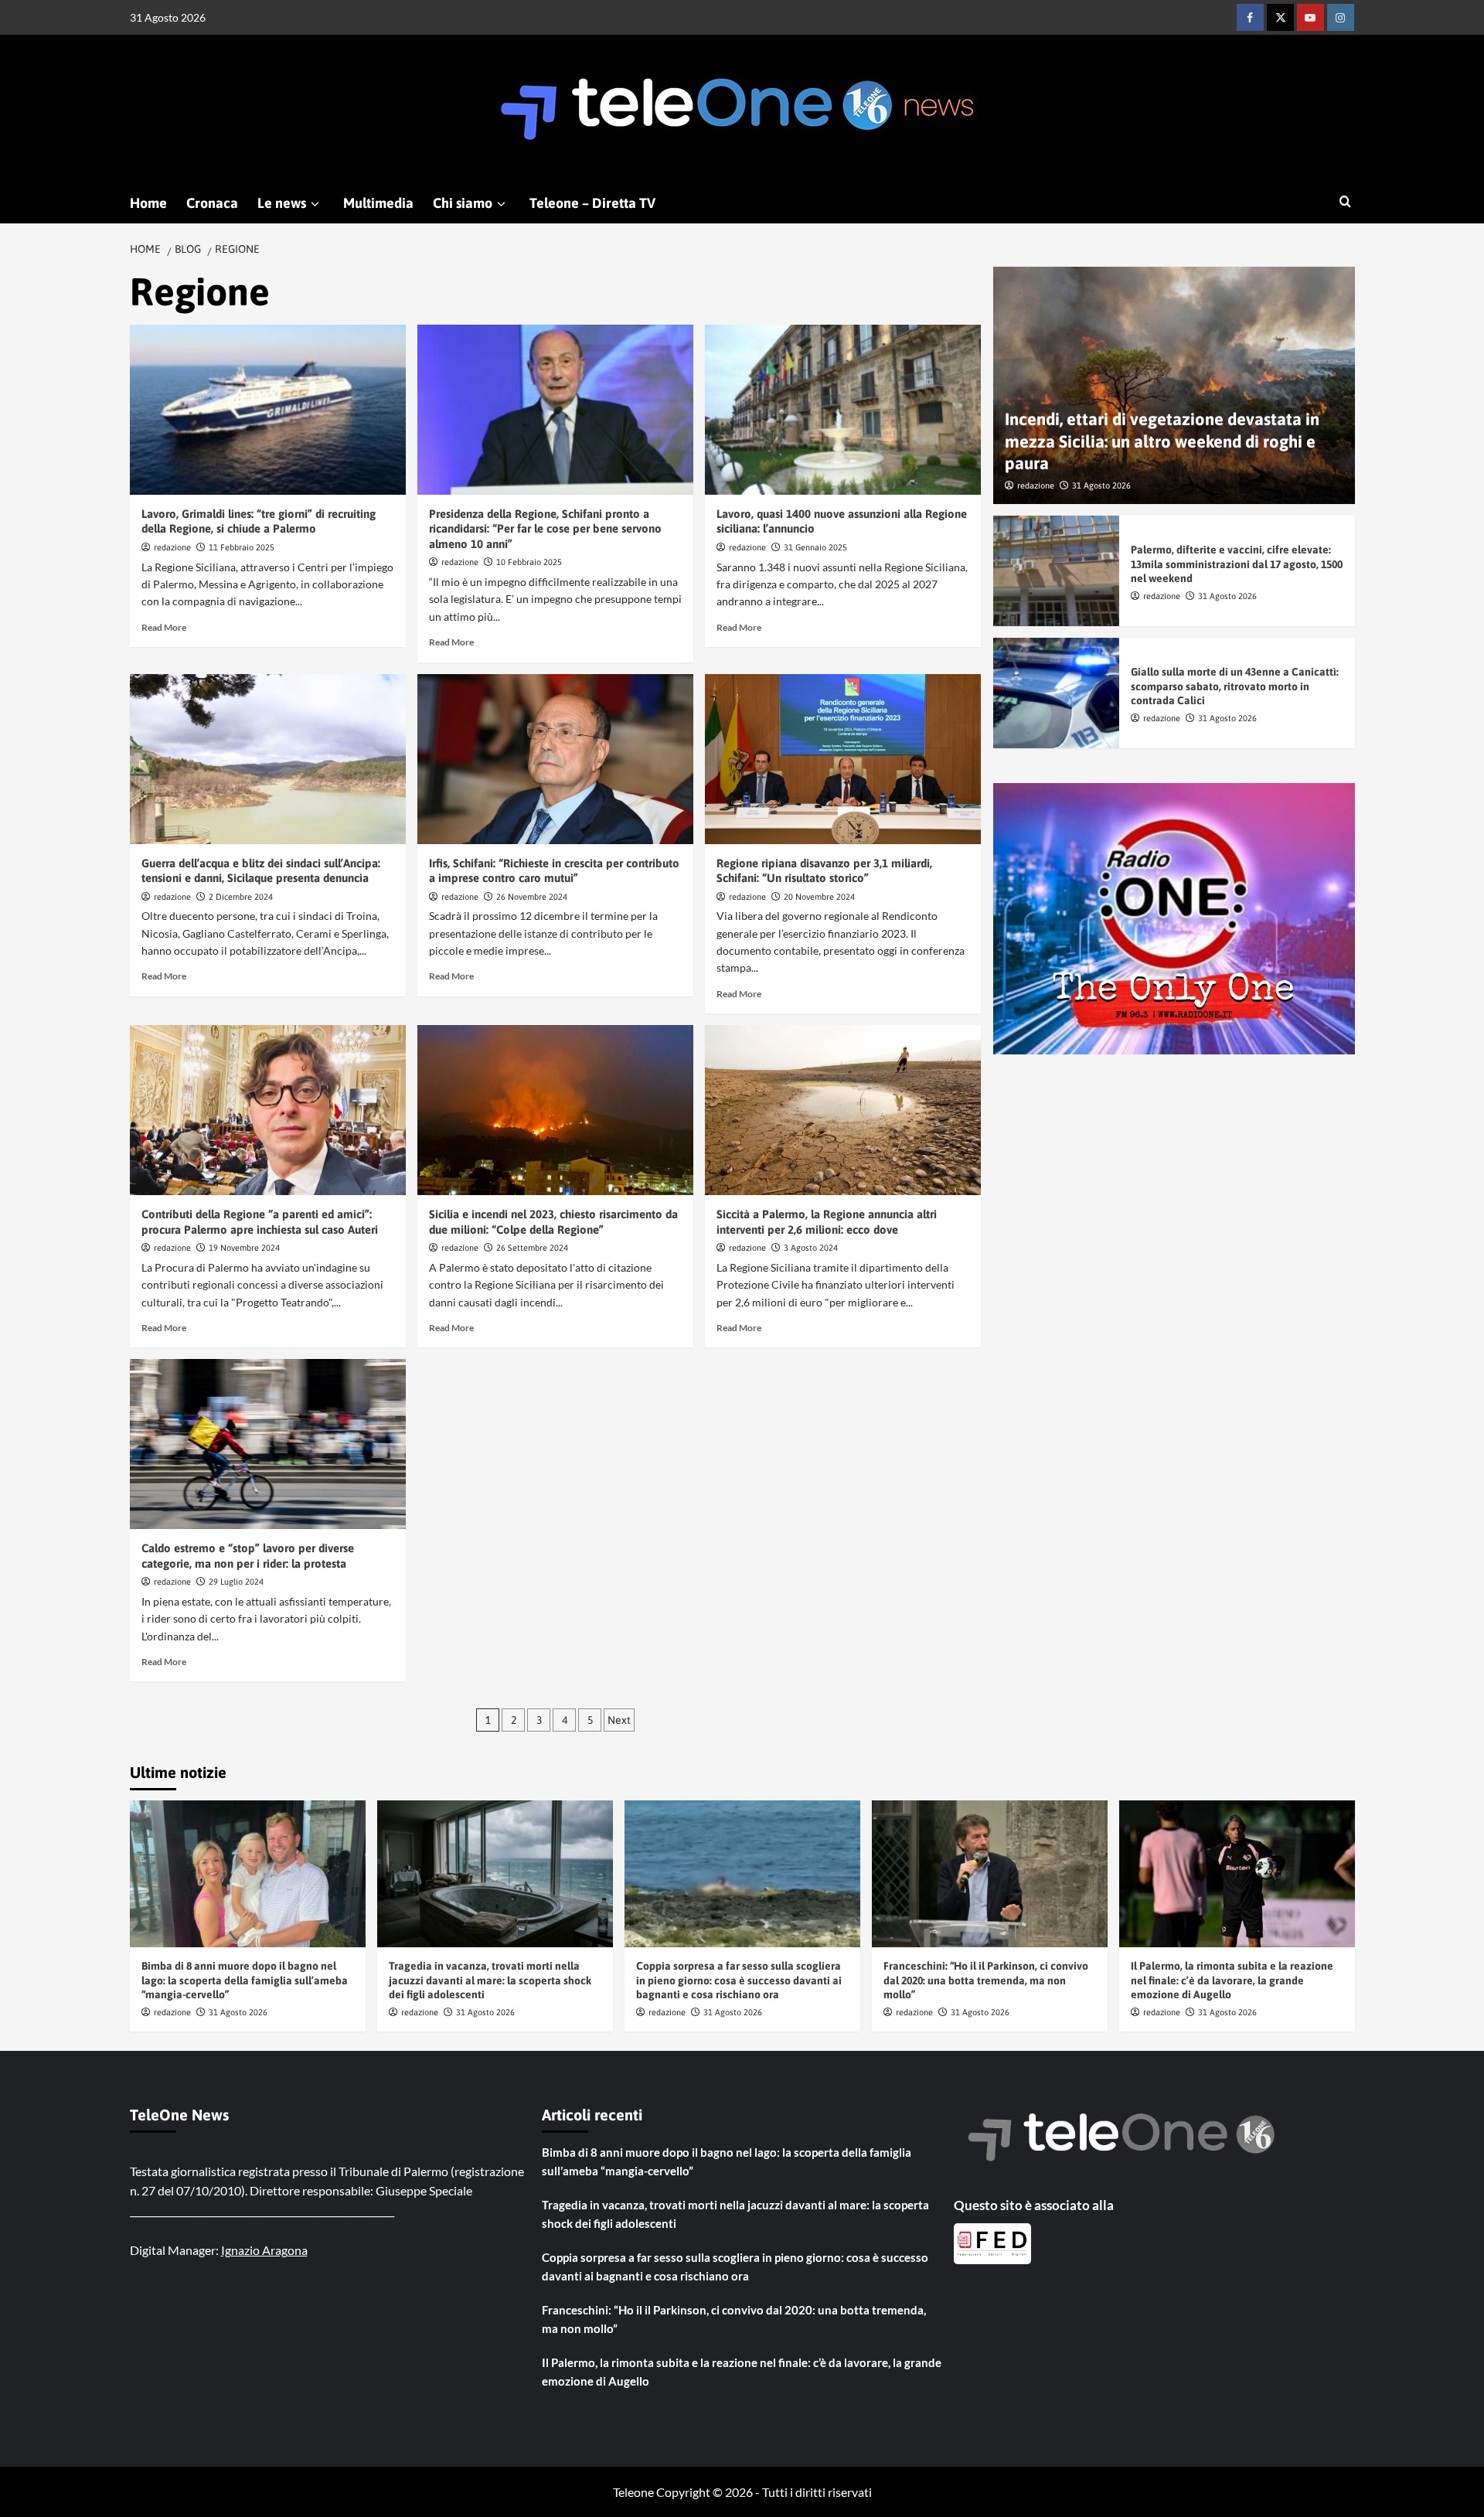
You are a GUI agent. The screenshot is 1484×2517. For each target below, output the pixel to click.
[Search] (1345, 202)
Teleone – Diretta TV (592, 203)
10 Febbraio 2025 (529, 562)
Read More (164, 627)
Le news (282, 203)
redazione (172, 547)
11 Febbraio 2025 (242, 547)
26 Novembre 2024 (532, 897)
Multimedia (378, 203)
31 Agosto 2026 (1101, 485)
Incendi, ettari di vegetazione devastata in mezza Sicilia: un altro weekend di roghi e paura (1162, 441)
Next (619, 1720)
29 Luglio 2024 (236, 1582)
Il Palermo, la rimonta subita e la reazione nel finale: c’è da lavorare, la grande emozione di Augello (1232, 1980)
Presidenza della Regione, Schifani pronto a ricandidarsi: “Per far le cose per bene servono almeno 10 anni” (545, 529)
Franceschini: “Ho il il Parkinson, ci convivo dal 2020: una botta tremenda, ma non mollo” (986, 1980)
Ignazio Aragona (264, 2250)
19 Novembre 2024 (244, 1248)
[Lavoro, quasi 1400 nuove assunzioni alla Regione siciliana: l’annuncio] (843, 410)
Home (148, 203)
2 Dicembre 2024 (241, 897)
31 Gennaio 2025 (815, 547)
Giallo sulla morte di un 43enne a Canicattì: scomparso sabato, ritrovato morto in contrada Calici (1235, 686)
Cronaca (212, 203)
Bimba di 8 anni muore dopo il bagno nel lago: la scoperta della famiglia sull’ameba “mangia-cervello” (245, 1980)
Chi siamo (463, 203)
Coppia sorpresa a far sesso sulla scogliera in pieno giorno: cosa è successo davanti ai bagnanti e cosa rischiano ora (739, 1980)
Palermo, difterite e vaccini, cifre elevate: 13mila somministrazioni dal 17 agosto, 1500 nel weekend (1237, 564)
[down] (315, 204)
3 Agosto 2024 (811, 1248)
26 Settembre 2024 (532, 1248)
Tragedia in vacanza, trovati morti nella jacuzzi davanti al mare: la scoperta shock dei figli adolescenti (490, 1980)
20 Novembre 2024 (819, 897)
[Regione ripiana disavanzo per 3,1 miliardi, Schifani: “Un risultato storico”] (843, 759)
